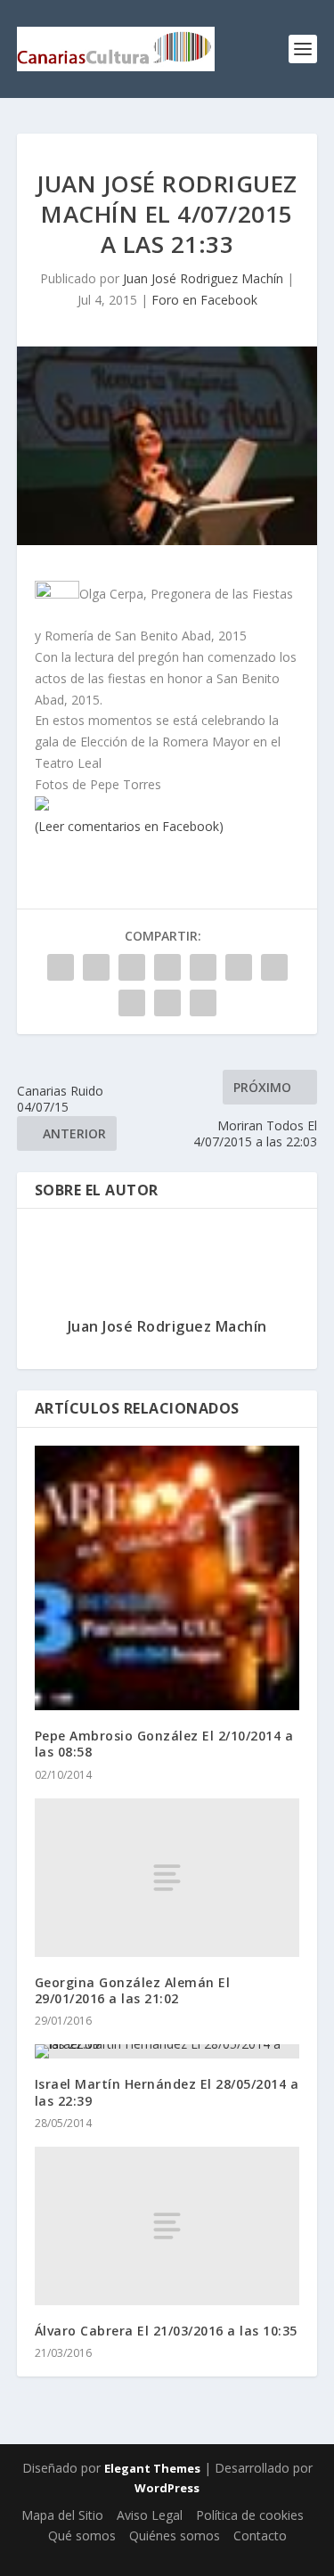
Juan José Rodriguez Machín (203, 278)
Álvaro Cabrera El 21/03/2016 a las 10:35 (166, 2331)
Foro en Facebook (204, 300)
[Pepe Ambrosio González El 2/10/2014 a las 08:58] (167, 1578)
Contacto (260, 2535)
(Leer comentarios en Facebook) (129, 826)
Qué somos (82, 2535)
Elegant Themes (152, 2468)
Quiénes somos (175, 2535)
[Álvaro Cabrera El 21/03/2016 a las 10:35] (167, 2226)
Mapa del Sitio (62, 2515)
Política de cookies (250, 2515)
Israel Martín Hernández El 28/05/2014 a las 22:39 (167, 2092)
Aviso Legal (150, 2515)
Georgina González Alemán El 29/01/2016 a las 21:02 (133, 1990)
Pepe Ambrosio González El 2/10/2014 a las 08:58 (164, 1744)
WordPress (167, 2488)
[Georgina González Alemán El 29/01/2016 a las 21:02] (167, 1878)
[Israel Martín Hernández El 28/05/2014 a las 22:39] (167, 2051)
